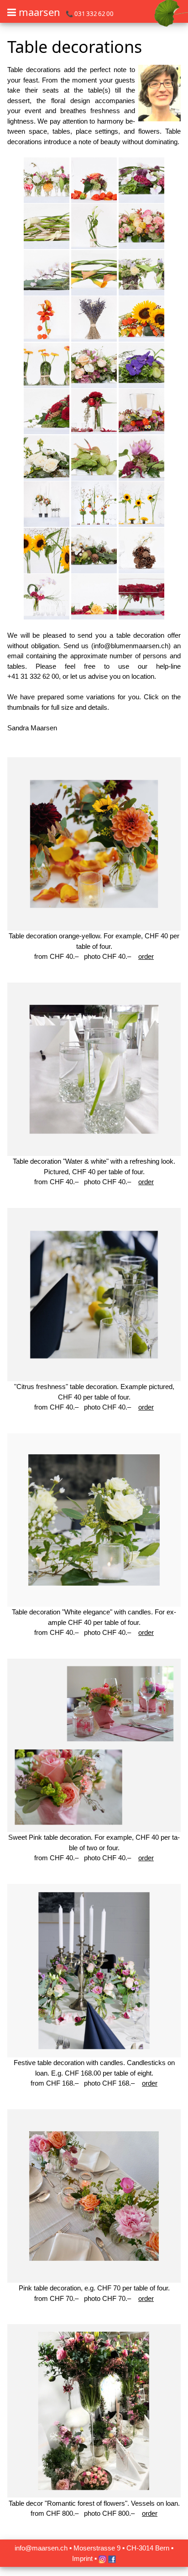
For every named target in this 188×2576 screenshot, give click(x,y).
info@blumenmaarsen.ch (131, 646)
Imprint (82, 2558)
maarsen (39, 12)
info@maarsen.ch (41, 2548)
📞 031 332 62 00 (90, 14)
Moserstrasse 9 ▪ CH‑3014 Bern (121, 2548)
